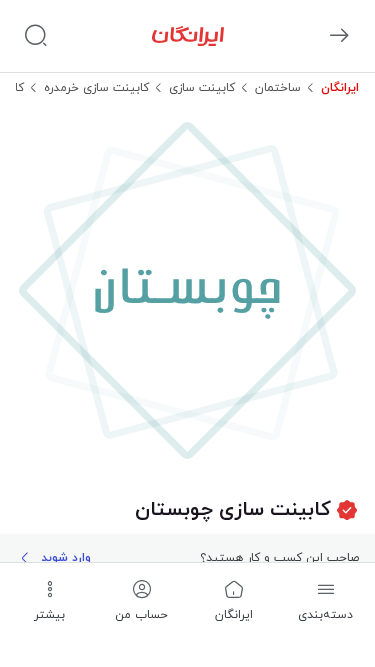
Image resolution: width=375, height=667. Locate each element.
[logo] (188, 36)
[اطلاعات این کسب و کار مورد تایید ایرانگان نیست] (347, 510)
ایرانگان (340, 88)
